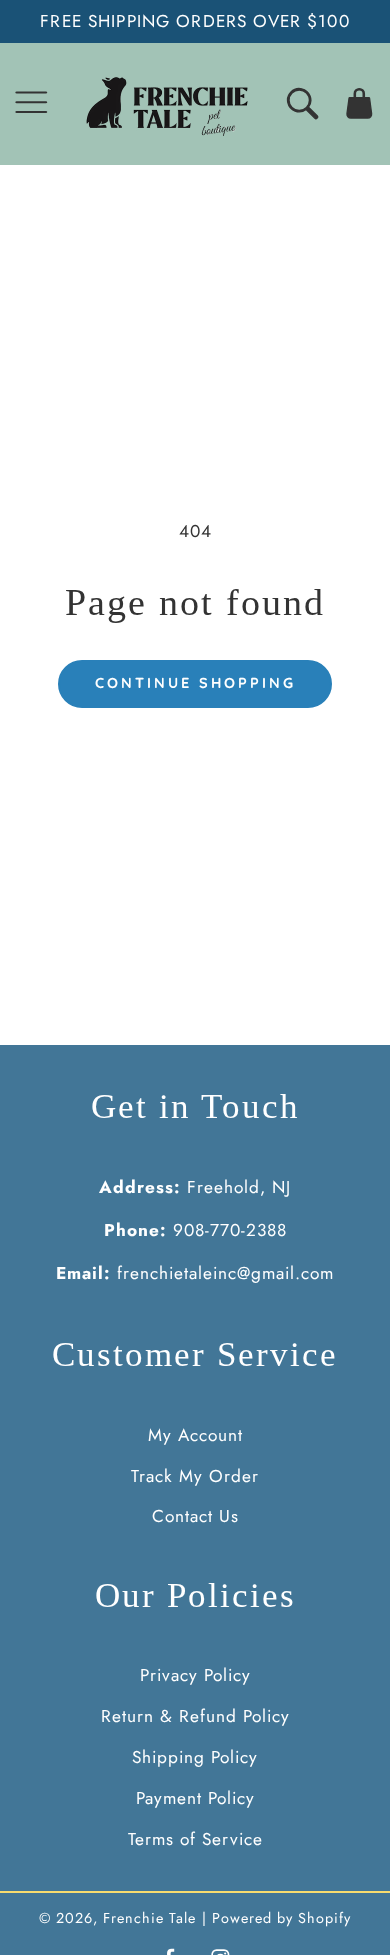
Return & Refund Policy (195, 1716)
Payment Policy (195, 1798)
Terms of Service (195, 1839)
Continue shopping (195, 683)
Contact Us (195, 1516)
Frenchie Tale (149, 1918)
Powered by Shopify (281, 1918)
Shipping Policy (195, 1757)
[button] (31, 103)
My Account (195, 1435)
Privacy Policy (195, 1675)
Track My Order (195, 1476)
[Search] (302, 103)
